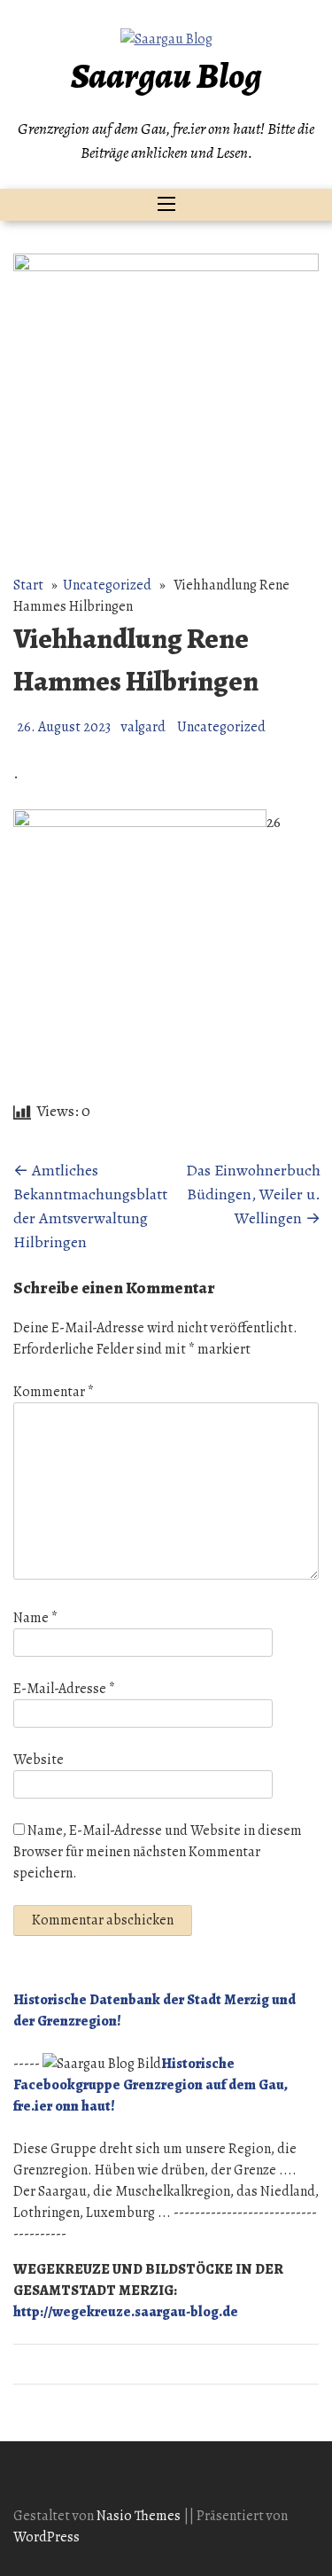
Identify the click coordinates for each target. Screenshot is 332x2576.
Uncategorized (107, 585)
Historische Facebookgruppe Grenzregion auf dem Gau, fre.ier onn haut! (151, 2085)
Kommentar (54, 1392)
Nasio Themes (140, 2516)
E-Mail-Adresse (64, 1689)
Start (28, 585)
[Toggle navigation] (166, 205)
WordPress (46, 2537)
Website (39, 1760)
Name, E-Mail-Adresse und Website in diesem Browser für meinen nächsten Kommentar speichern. (158, 1852)
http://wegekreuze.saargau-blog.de (126, 2312)
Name (35, 1618)
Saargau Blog (166, 76)
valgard (143, 727)
